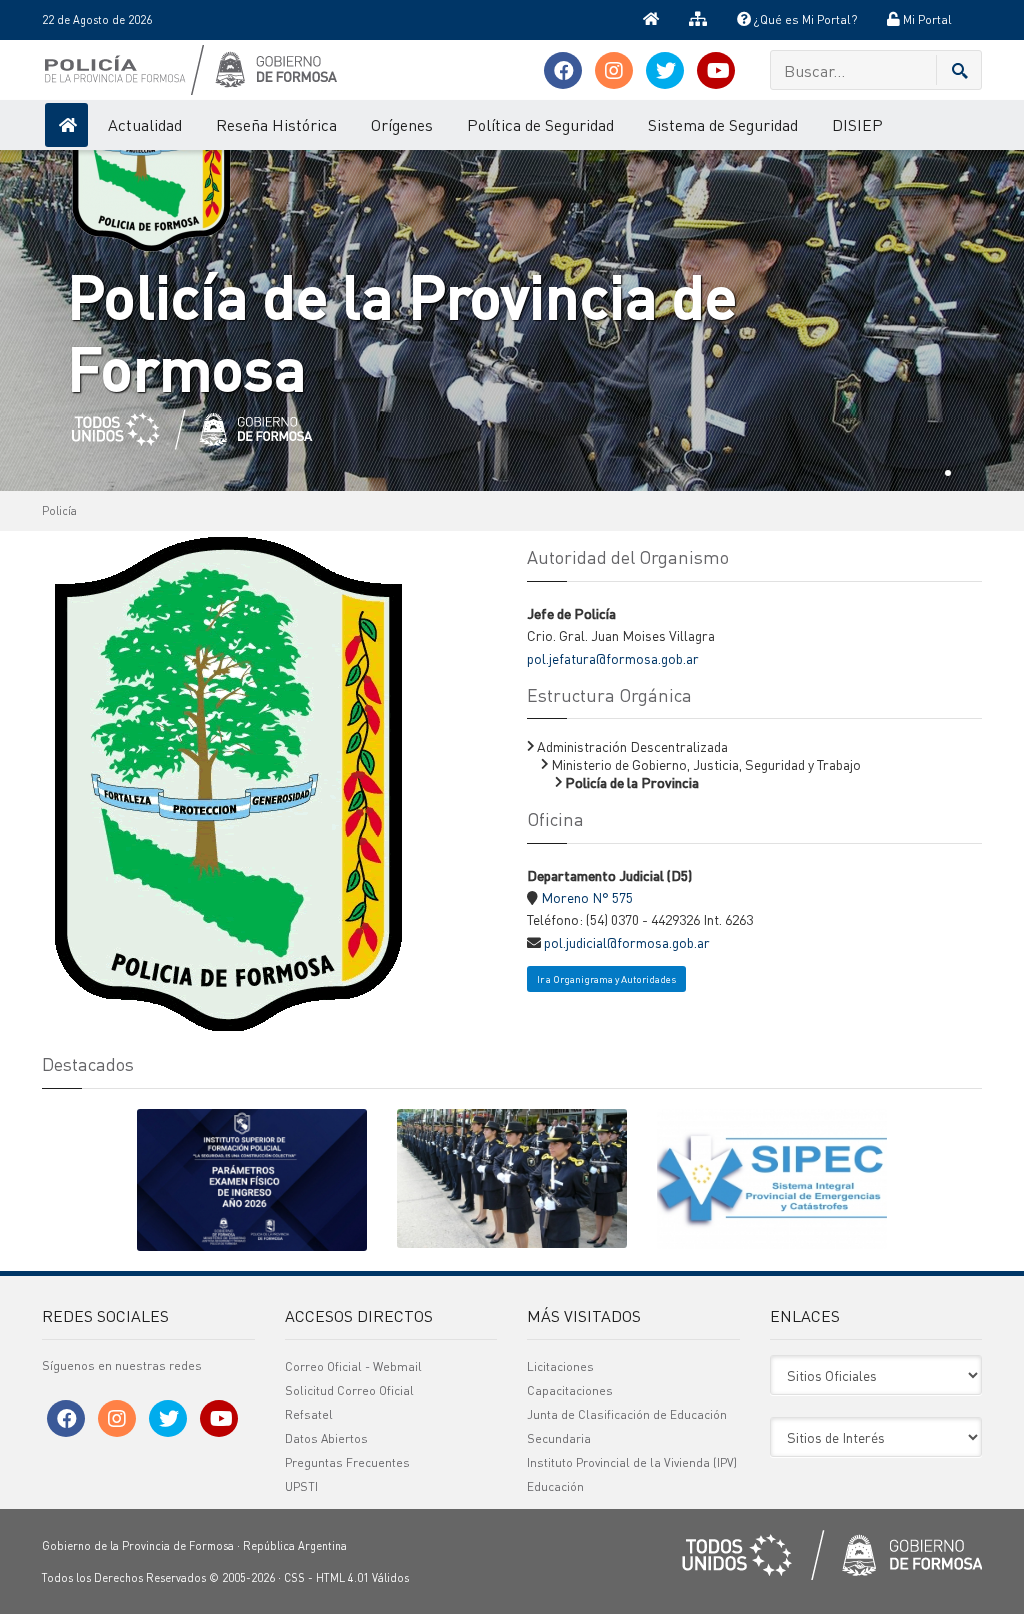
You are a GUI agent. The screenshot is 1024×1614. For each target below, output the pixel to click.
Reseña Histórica (276, 124)
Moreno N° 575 (587, 897)
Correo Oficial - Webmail (353, 1366)
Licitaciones (560, 1366)
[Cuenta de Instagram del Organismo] (614, 70)
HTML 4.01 (342, 1578)
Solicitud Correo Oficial (349, 1390)
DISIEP (857, 124)
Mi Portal (926, 19)
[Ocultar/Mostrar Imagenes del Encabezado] (982, 20)
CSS (294, 1578)
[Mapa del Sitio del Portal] (698, 20)
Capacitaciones (570, 1390)
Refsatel (309, 1414)
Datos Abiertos (326, 1438)
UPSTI (301, 1486)
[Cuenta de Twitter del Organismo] (665, 70)
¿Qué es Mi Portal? (804, 19)
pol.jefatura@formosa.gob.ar (613, 658)
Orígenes (402, 124)
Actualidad (145, 124)
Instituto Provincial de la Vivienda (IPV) (632, 1462)
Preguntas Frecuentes (347, 1462)
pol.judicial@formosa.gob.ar (627, 942)
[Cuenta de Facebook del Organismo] (563, 70)
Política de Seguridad (540, 124)
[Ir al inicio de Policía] (66, 125)
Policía (59, 511)
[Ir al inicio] (651, 20)
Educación (555, 1486)
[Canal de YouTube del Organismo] (716, 70)
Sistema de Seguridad (723, 124)
